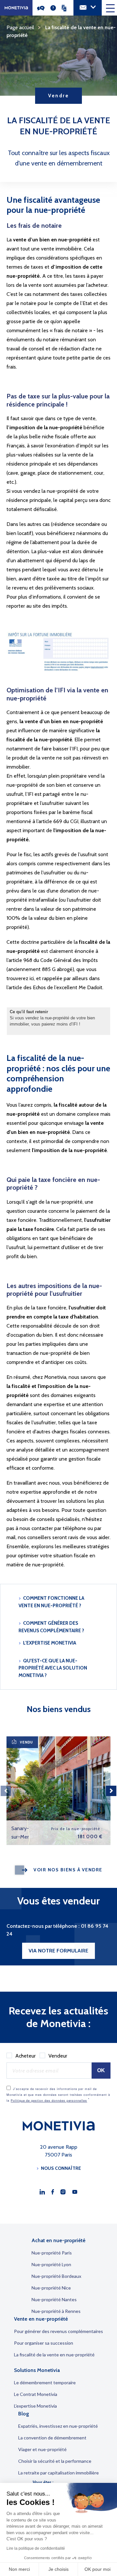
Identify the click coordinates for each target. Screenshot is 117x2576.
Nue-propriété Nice (51, 2288)
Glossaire (67, 8)
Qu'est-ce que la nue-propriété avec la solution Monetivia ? (53, 1668)
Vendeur (58, 2056)
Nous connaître (61, 2168)
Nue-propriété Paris (52, 2253)
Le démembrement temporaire (45, 2382)
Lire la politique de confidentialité (36, 2548)
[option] (58, 1791)
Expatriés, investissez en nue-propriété (58, 2426)
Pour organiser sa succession (44, 2343)
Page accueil (20, 27)
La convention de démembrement (52, 2438)
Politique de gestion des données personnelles (49, 2101)
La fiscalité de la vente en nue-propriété (54, 2355)
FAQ (55, 8)
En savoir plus (84, 1745)
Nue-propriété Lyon (51, 2264)
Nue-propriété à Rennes (56, 2311)
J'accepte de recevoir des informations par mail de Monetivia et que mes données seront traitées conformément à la (58, 2095)
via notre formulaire (58, 1951)
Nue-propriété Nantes (54, 2299)
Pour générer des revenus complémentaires (58, 2331)
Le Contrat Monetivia (36, 2394)
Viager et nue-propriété (42, 2449)
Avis (43, 8)
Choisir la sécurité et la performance (55, 2461)
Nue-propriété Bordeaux (56, 2276)
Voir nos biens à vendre (68, 1870)
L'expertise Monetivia (50, 1643)
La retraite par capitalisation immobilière (58, 2473)
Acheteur (26, 2056)
